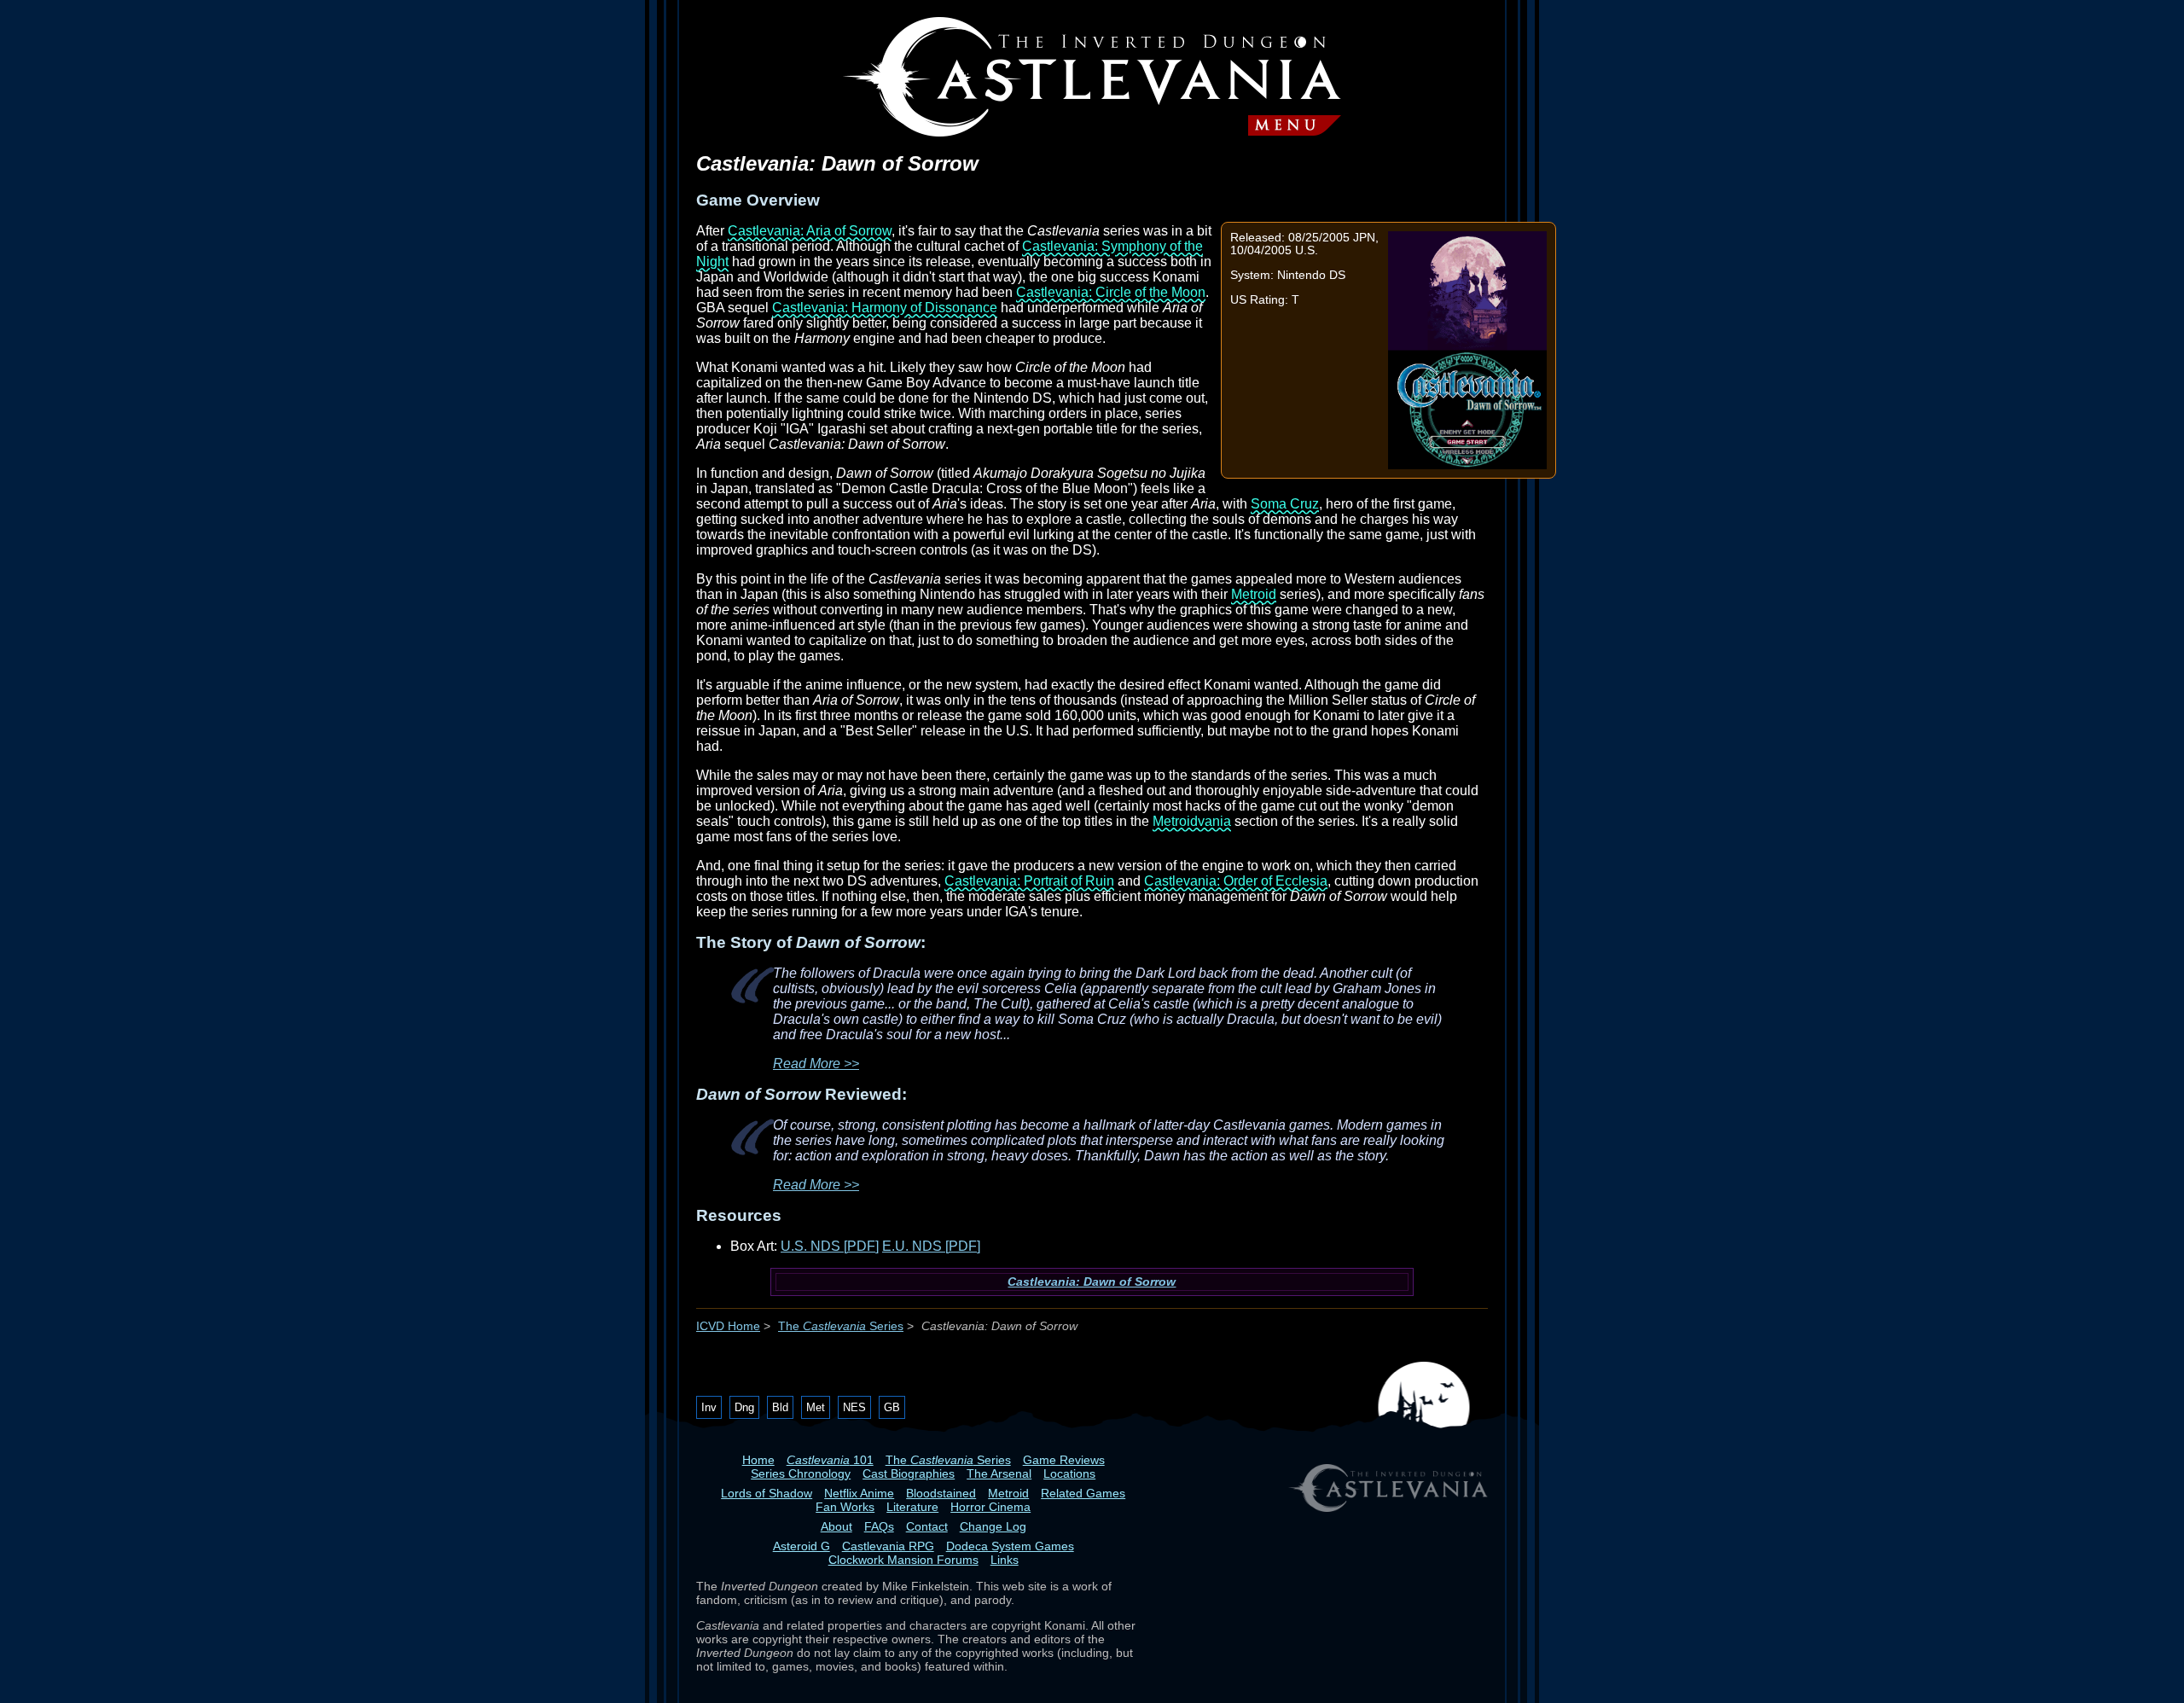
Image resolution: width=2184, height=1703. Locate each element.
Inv (709, 1407)
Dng (744, 1407)
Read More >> (816, 1064)
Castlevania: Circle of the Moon (1111, 292)
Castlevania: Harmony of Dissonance (885, 308)
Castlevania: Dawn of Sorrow (1092, 1282)
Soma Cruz (1285, 504)
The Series (841, 1326)
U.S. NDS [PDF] (830, 1246)
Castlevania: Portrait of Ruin (1029, 881)
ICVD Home (728, 1326)
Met (816, 1407)
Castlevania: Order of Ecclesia (1236, 881)
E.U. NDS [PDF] (931, 1246)
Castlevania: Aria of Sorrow (810, 231)
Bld (780, 1407)
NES (854, 1407)
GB (892, 1407)
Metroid (1254, 594)
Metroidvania (1192, 821)
